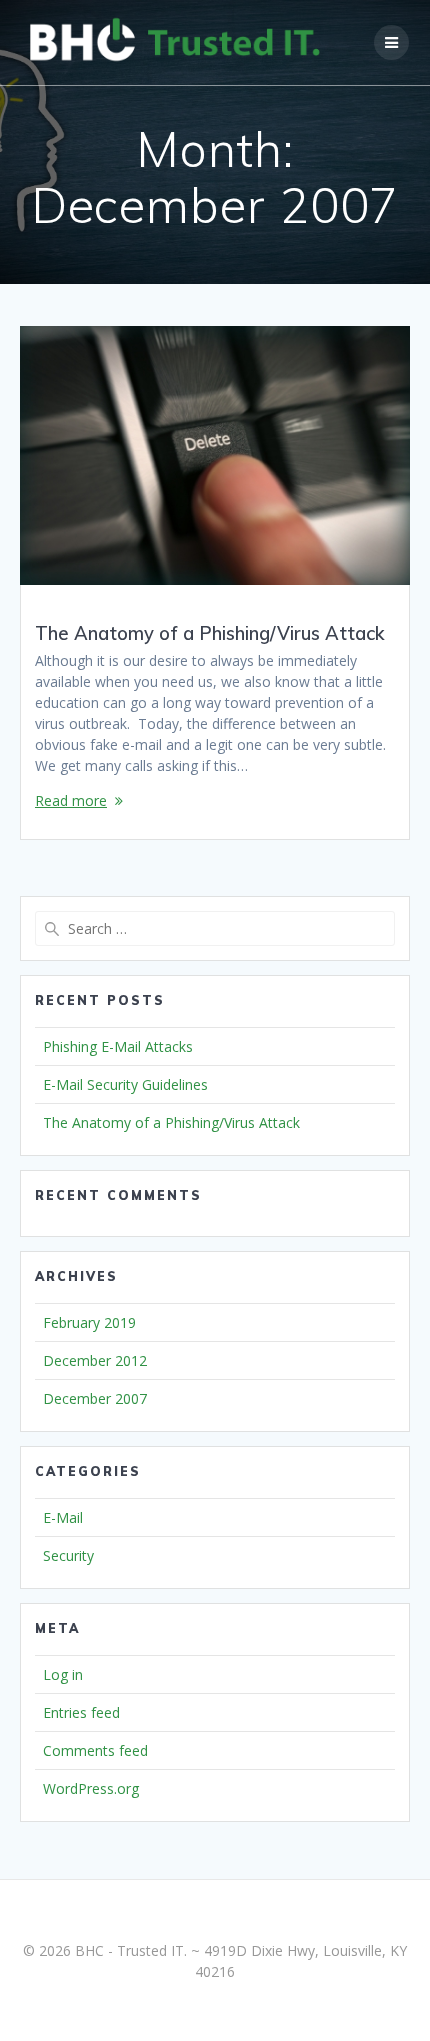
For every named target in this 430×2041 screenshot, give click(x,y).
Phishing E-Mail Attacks (118, 1046)
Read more (71, 800)
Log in (63, 1674)
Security (68, 1555)
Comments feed (95, 1750)
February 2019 (89, 1322)
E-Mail (63, 1517)
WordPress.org (91, 1788)
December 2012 (95, 1360)
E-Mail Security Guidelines (125, 1084)
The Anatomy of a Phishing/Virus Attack (210, 633)
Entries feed (81, 1712)
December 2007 (95, 1398)
